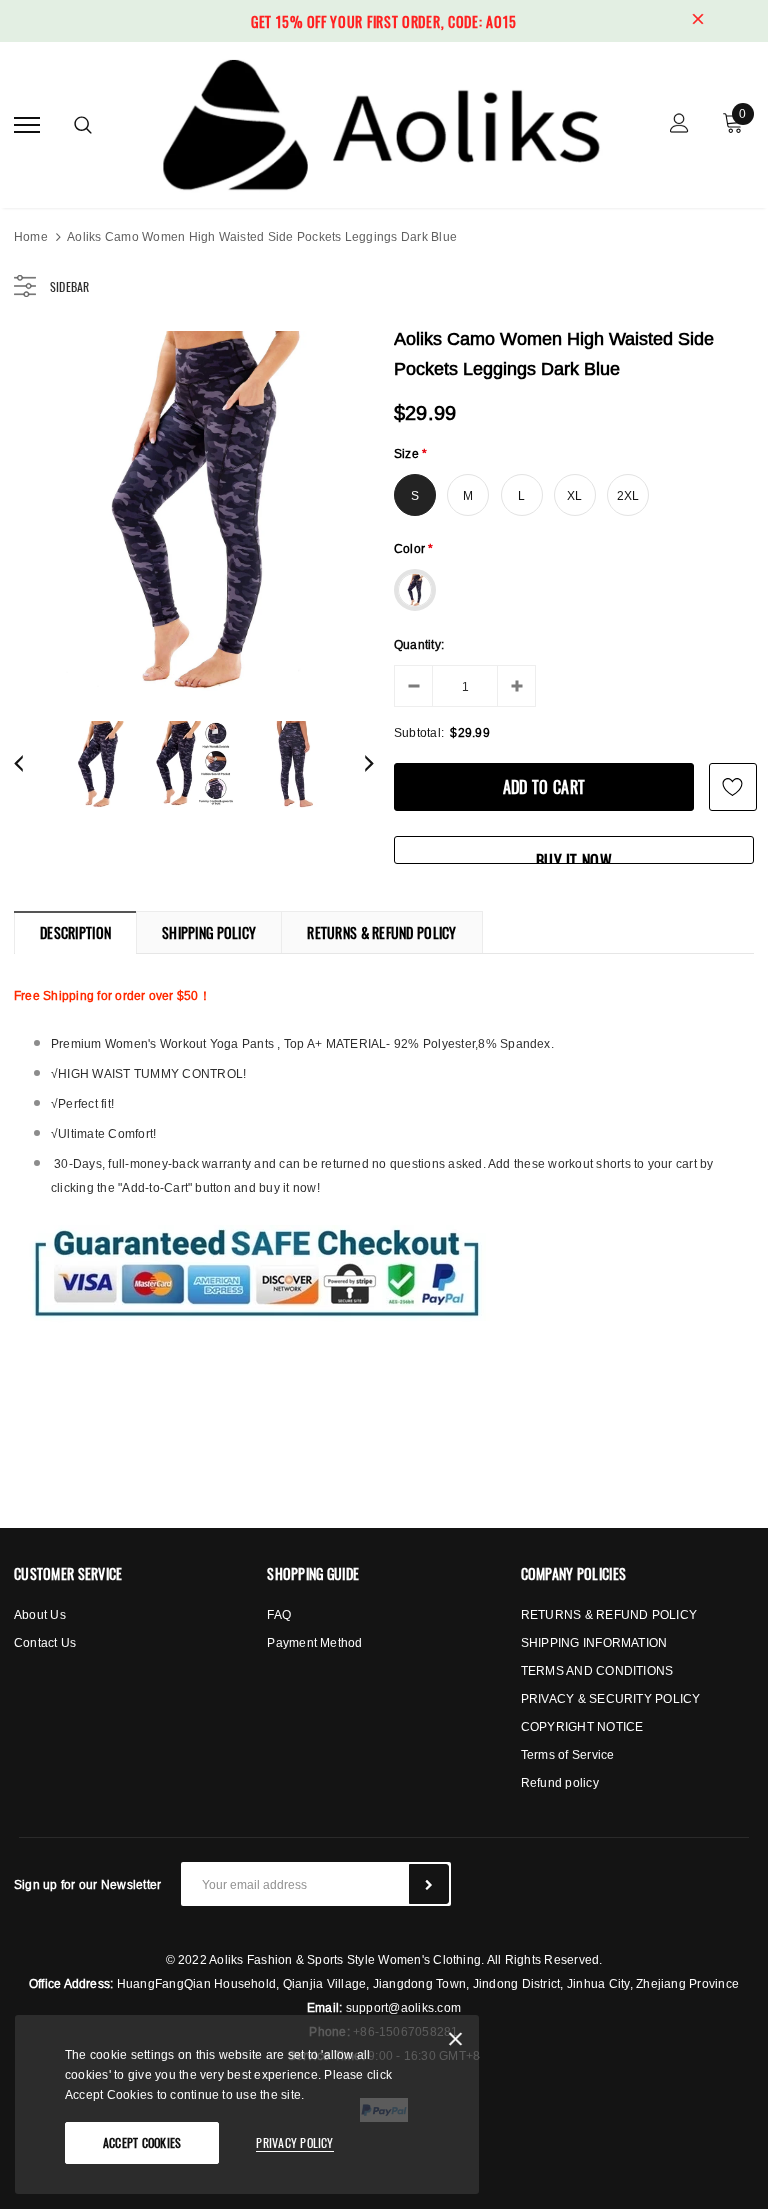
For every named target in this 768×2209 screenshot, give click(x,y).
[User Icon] (679, 125)
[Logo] (381, 122)
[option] (194, 511)
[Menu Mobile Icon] (27, 125)
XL (574, 495)
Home (31, 236)
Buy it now (574, 856)
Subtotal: (419, 732)
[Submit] (429, 1884)
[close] (698, 21)
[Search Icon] (83, 125)
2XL (628, 495)
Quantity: (419, 644)
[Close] (455, 2042)
